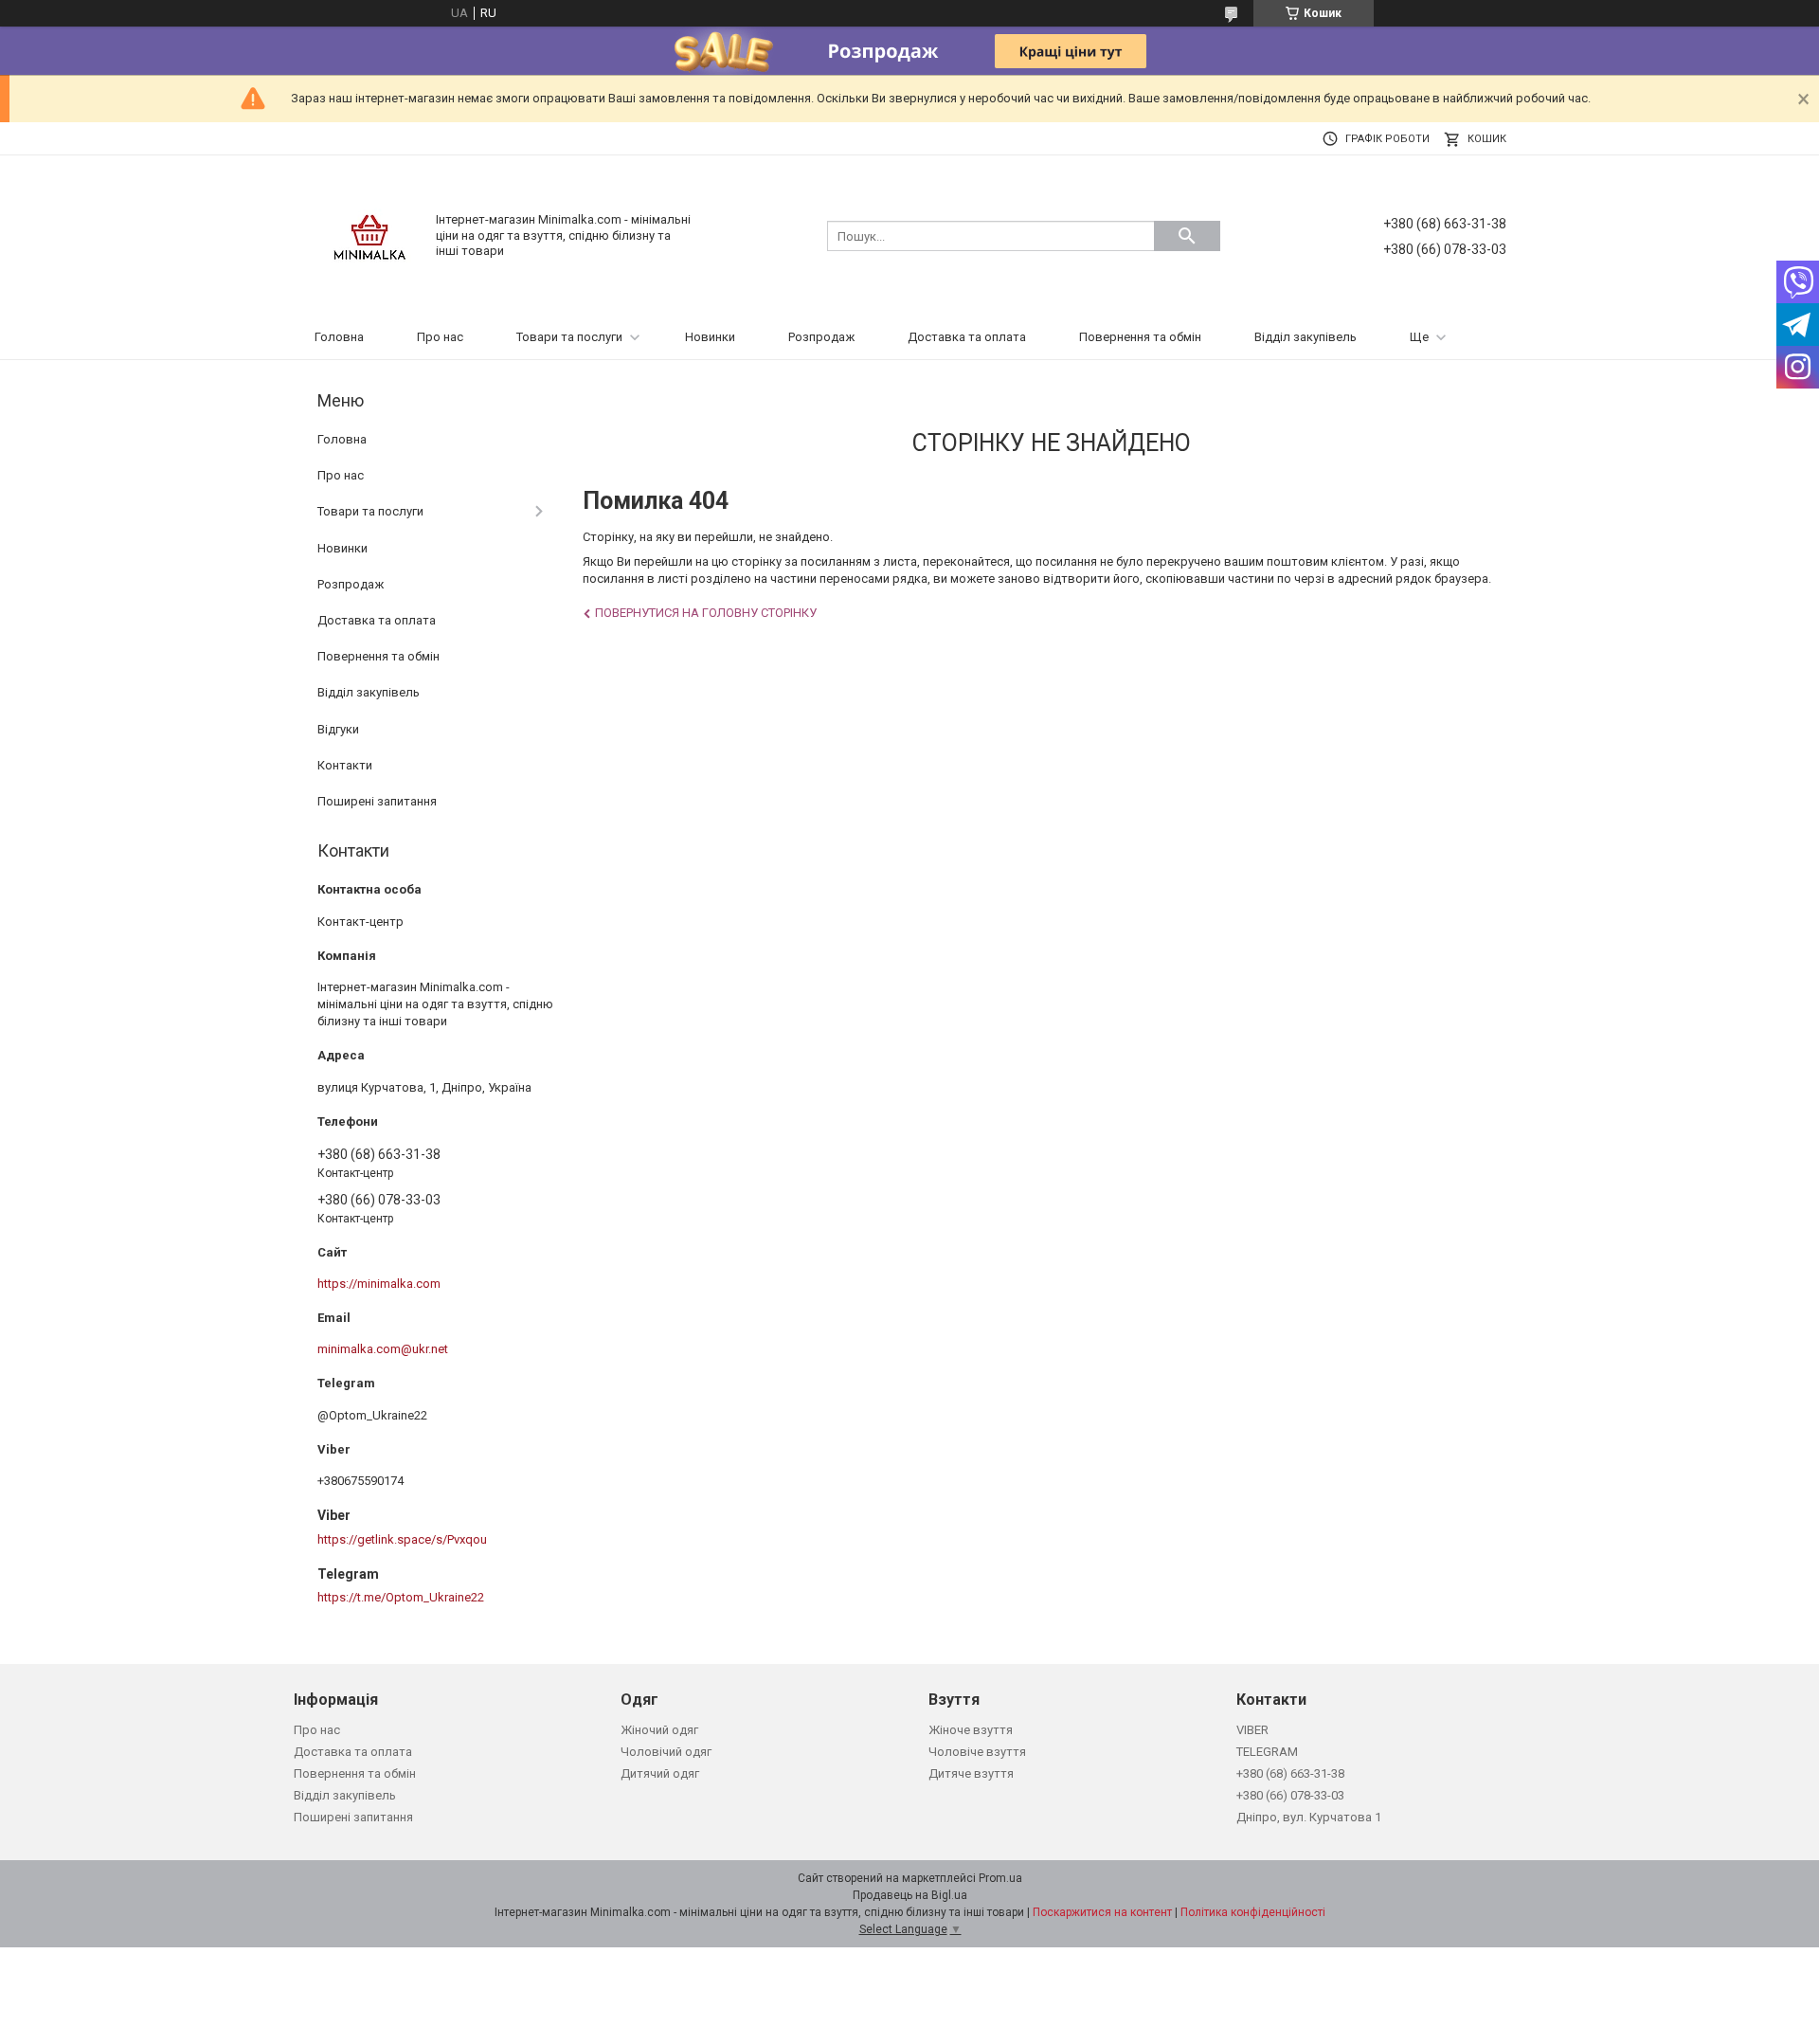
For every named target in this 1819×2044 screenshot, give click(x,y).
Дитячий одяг (660, 1773)
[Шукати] (1187, 236)
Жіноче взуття (971, 1730)
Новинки (710, 337)
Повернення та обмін (1140, 337)
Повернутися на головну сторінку (706, 613)
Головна (339, 337)
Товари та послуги (569, 337)
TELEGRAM (1267, 1752)
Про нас (440, 337)
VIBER (1252, 1730)
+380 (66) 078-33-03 (1290, 1795)
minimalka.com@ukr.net (383, 1349)
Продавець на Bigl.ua (910, 1895)
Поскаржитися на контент (1102, 1912)
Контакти (345, 765)
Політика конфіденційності (1253, 1912)
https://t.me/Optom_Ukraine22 (401, 1597)
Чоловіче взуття (977, 1752)
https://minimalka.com (379, 1284)
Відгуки (338, 729)
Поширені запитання (377, 801)
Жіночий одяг (659, 1730)
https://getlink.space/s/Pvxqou (402, 1539)
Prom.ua (1000, 1878)
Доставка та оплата (967, 337)
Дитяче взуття (971, 1773)
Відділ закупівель (1306, 337)
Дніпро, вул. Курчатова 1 (1309, 1817)
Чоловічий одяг (666, 1752)
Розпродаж (821, 337)
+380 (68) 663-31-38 (1290, 1773)
